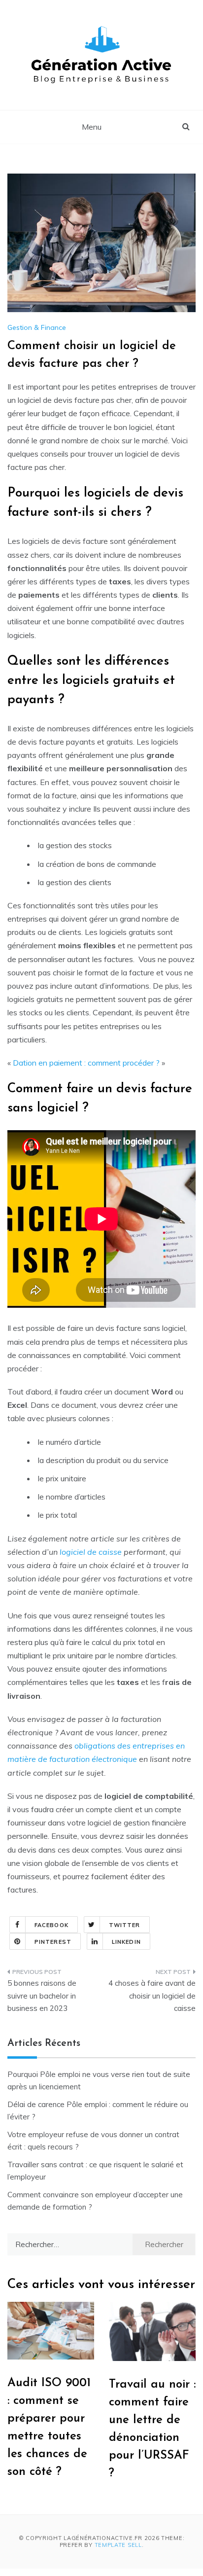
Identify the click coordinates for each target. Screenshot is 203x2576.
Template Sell (118, 2545)
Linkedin (126, 1942)
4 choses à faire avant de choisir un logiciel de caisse (152, 1996)
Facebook (51, 1925)
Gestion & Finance (37, 327)
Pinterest (53, 1942)
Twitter (125, 1925)
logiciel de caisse (91, 1552)
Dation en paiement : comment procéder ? (86, 1063)
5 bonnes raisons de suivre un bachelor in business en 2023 (42, 1996)
